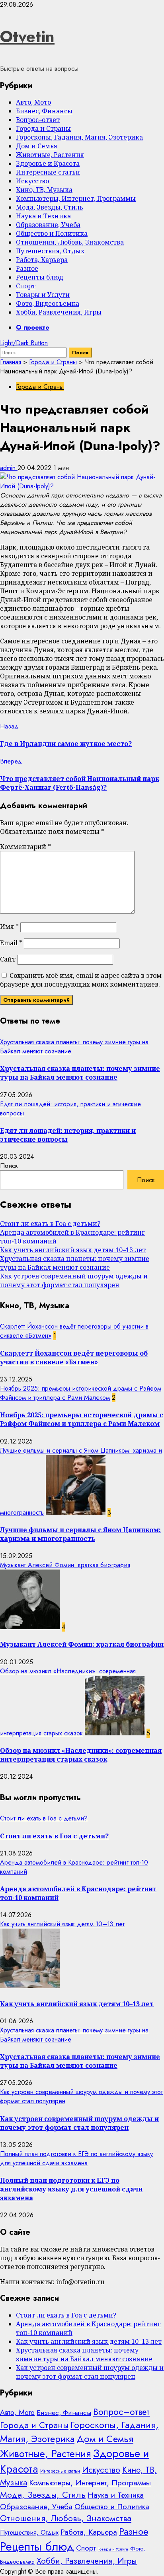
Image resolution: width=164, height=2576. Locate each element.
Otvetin (27, 37)
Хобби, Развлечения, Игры (59, 312)
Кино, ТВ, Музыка (44, 190)
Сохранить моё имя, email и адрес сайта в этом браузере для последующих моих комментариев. (81, 980)
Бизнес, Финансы (44, 111)
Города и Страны (43, 128)
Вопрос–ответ (38, 120)
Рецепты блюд (40, 277)
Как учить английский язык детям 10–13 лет (73, 1250)
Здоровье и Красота (48, 163)
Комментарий (25, 847)
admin (9, 468)
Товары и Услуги (43, 295)
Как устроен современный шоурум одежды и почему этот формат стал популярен (74, 1280)
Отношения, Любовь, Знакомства (70, 242)
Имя (9, 927)
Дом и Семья (37, 146)
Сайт (8, 959)
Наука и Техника (43, 216)
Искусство (32, 181)
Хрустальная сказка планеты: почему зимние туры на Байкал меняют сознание (80, 1073)
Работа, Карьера (42, 260)
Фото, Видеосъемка (48, 303)
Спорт (26, 286)
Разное (27, 268)
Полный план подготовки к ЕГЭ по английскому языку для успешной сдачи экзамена (76, 2158)
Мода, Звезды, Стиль (50, 207)
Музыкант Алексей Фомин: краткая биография (65, 1565)
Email (11, 943)
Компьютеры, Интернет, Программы (76, 198)
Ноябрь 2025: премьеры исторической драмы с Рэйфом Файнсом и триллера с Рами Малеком (81, 1393)
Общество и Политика (52, 233)
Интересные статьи (48, 172)
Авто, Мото (33, 102)
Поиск (9, 1166)
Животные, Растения (50, 155)
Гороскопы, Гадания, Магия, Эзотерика (79, 137)
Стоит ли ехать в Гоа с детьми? (50, 1224)
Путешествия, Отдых (50, 251)
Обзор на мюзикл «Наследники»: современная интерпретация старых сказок (81, 1755)
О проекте (33, 327)
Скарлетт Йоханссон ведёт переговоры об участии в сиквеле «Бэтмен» (74, 1358)
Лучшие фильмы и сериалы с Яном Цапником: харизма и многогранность (80, 1534)
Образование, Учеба (48, 225)
